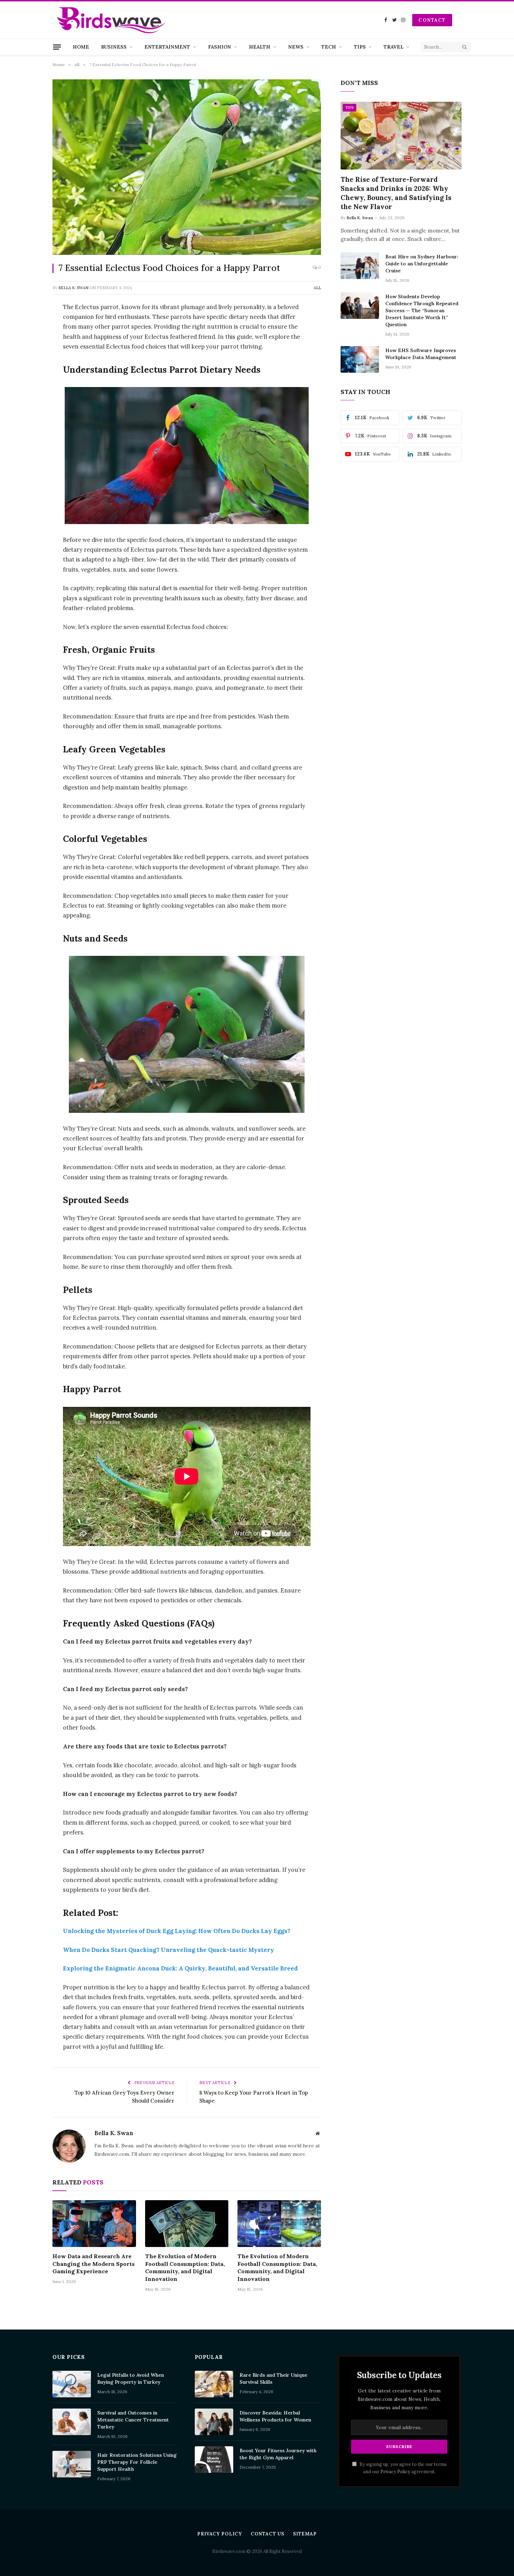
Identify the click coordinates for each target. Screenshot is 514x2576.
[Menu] (57, 47)
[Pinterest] (28, 379)
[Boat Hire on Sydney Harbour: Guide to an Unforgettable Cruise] (360, 266)
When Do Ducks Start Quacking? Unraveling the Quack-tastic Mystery (169, 1950)
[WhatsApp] (28, 396)
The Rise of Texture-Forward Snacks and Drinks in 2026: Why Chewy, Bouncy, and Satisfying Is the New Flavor (396, 193)
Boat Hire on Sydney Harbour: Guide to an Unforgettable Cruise (422, 264)
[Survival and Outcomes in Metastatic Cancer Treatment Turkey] (72, 2422)
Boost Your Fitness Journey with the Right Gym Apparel (278, 2454)
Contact (432, 20)
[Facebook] (28, 325)
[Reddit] (28, 414)
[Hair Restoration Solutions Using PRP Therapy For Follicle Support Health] (72, 2464)
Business (114, 47)
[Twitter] (28, 343)
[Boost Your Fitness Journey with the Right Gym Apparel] (214, 2460)
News (296, 47)
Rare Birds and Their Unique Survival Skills (273, 2378)
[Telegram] (28, 432)
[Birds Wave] (111, 20)
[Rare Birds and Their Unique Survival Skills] (214, 2384)
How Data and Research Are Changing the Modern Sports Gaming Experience (94, 2264)
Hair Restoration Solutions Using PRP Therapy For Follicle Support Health (137, 2462)
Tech (329, 47)
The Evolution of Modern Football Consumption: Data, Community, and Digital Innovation (185, 2267)
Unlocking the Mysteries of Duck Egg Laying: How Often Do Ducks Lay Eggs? (177, 1931)
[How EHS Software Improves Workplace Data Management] (360, 359)
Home (81, 47)
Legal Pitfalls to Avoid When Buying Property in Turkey (131, 2378)
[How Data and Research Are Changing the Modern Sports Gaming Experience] (94, 2224)
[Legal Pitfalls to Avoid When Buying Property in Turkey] (72, 2384)
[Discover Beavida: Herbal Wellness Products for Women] (214, 2422)
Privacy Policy (395, 2471)
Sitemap (305, 2534)
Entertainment (167, 47)
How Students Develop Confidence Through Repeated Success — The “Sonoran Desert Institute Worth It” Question (422, 310)
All (317, 288)
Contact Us (267, 2534)
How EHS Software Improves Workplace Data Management (421, 354)
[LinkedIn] (28, 361)
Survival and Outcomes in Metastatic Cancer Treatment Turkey (133, 2420)
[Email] (28, 450)
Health (260, 47)
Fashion (220, 47)
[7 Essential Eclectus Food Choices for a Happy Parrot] (187, 167)
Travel (394, 47)
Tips (360, 47)
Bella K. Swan (73, 288)
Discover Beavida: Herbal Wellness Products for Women (275, 2416)
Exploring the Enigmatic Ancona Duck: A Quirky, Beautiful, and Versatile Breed (180, 1968)
